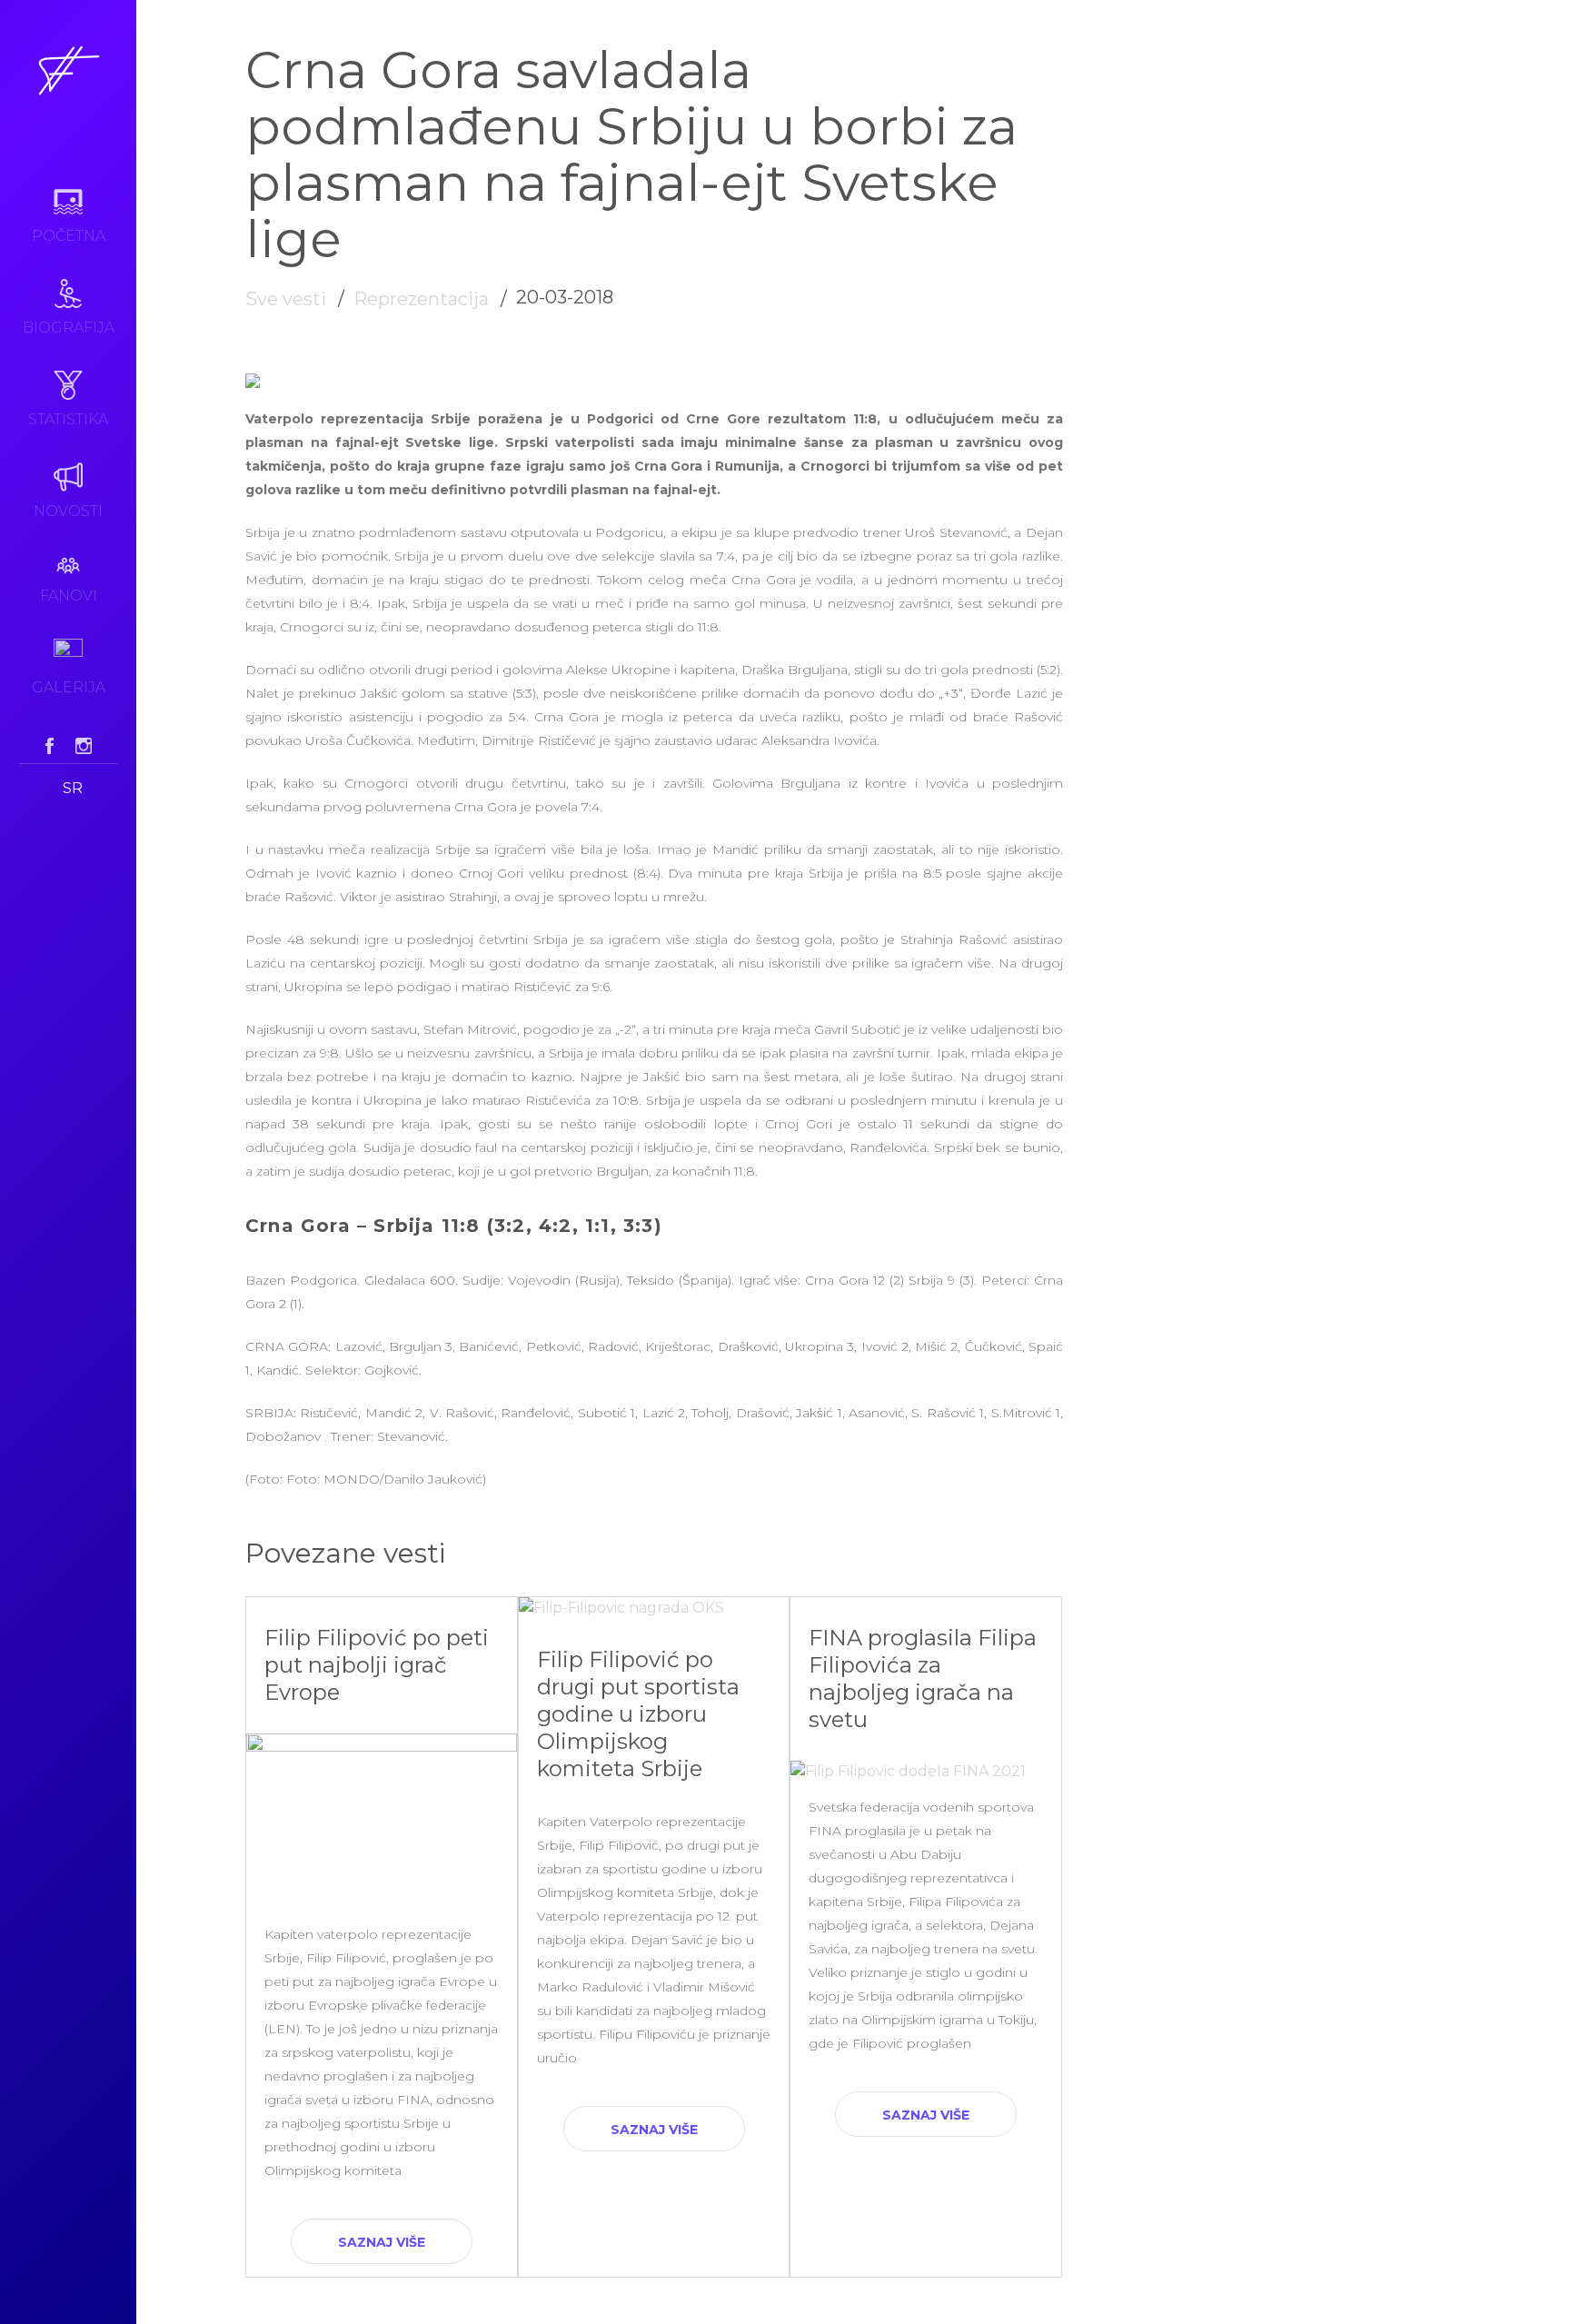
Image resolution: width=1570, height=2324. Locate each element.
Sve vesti (286, 299)
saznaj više (382, 2242)
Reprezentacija (421, 299)
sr (73, 788)
